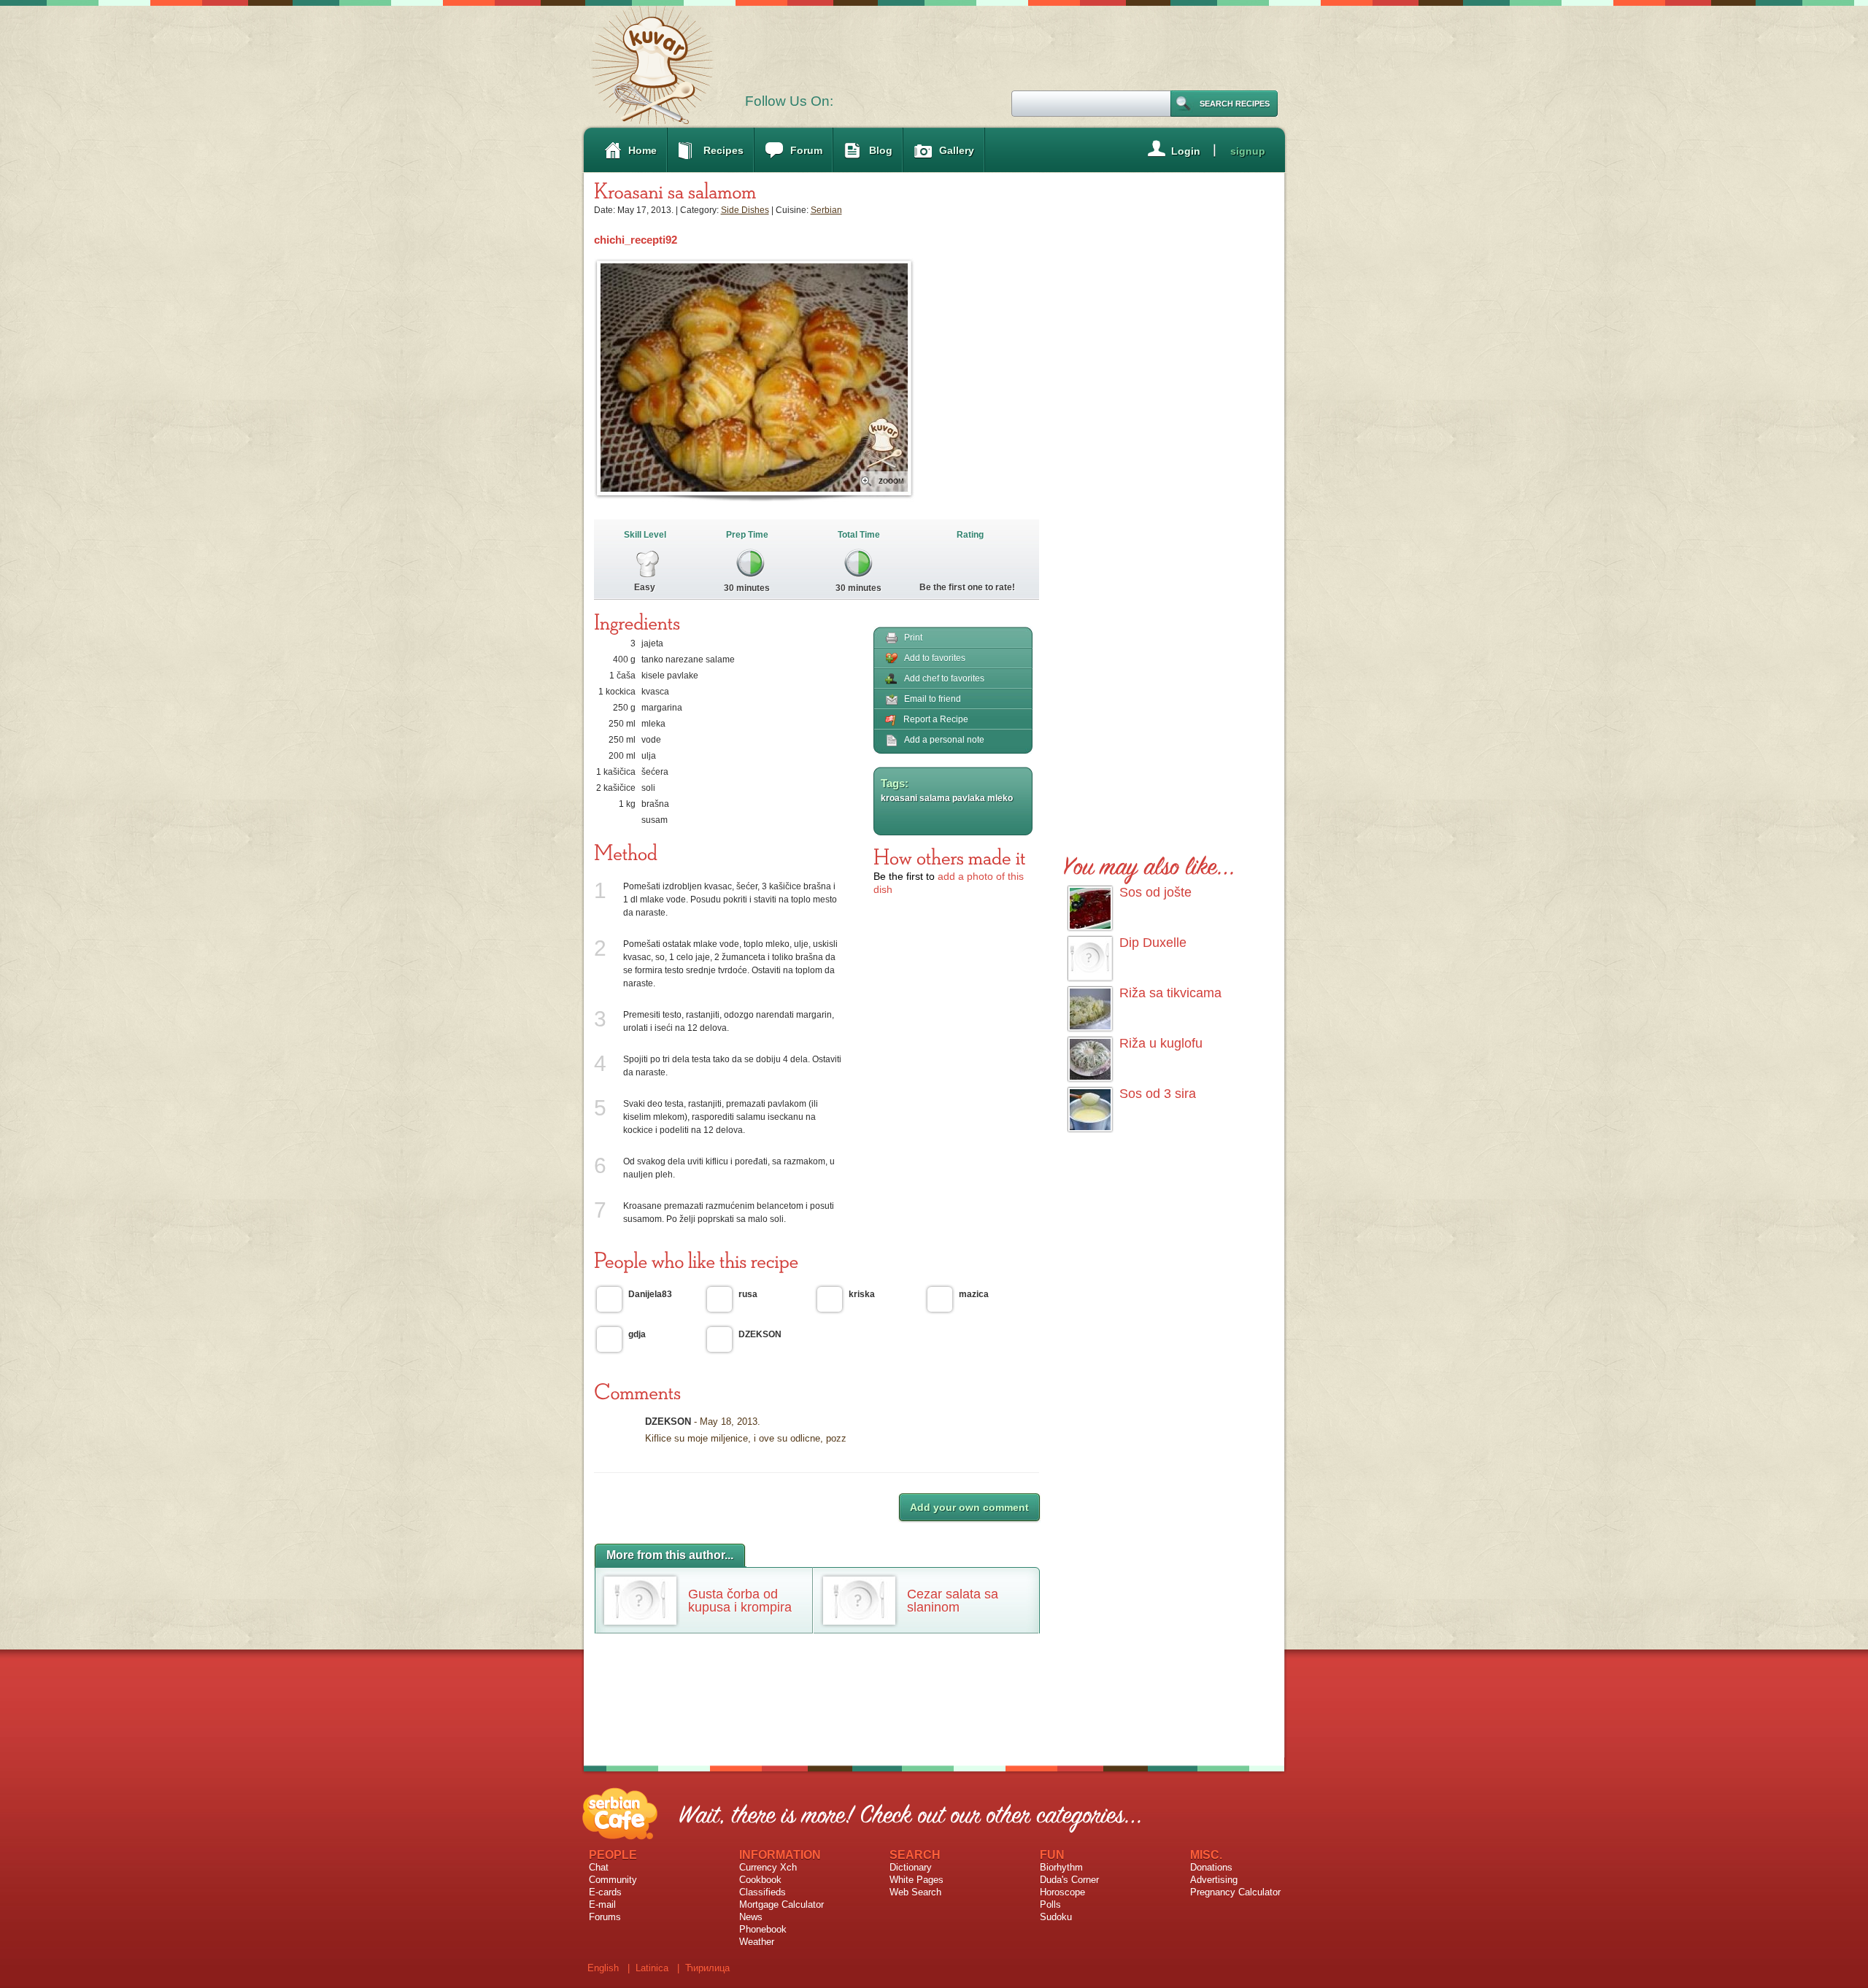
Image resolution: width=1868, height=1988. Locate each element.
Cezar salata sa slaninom (953, 1601)
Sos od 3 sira (1158, 1094)
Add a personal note (944, 740)
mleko (1000, 798)
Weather (757, 1942)
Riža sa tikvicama (1170, 993)
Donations (1211, 1867)
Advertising (1214, 1880)
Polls (1050, 1904)
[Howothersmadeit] (950, 856)
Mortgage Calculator (781, 1904)
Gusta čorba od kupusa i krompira (740, 1601)
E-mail (602, 1904)
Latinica (652, 1968)
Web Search (915, 1892)
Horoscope (1062, 1892)
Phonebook (763, 1929)
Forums (605, 1917)
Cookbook (760, 1880)
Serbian (826, 210)
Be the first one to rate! (967, 587)
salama (935, 798)
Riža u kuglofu (1161, 1043)
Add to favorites (935, 658)
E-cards (605, 1892)
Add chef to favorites (944, 678)
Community (613, 1880)
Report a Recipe (936, 719)
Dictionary (911, 1867)
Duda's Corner (1069, 1880)
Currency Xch (768, 1867)
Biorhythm (1061, 1867)
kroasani (899, 798)
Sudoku (1056, 1917)
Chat (599, 1867)
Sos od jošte (1155, 892)
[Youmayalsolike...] (1150, 863)
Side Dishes (745, 210)
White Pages (916, 1880)
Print (913, 638)
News (751, 1917)
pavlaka (969, 798)
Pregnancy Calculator (1235, 1892)
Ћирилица (707, 1968)
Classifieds (763, 1892)
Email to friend (933, 699)
